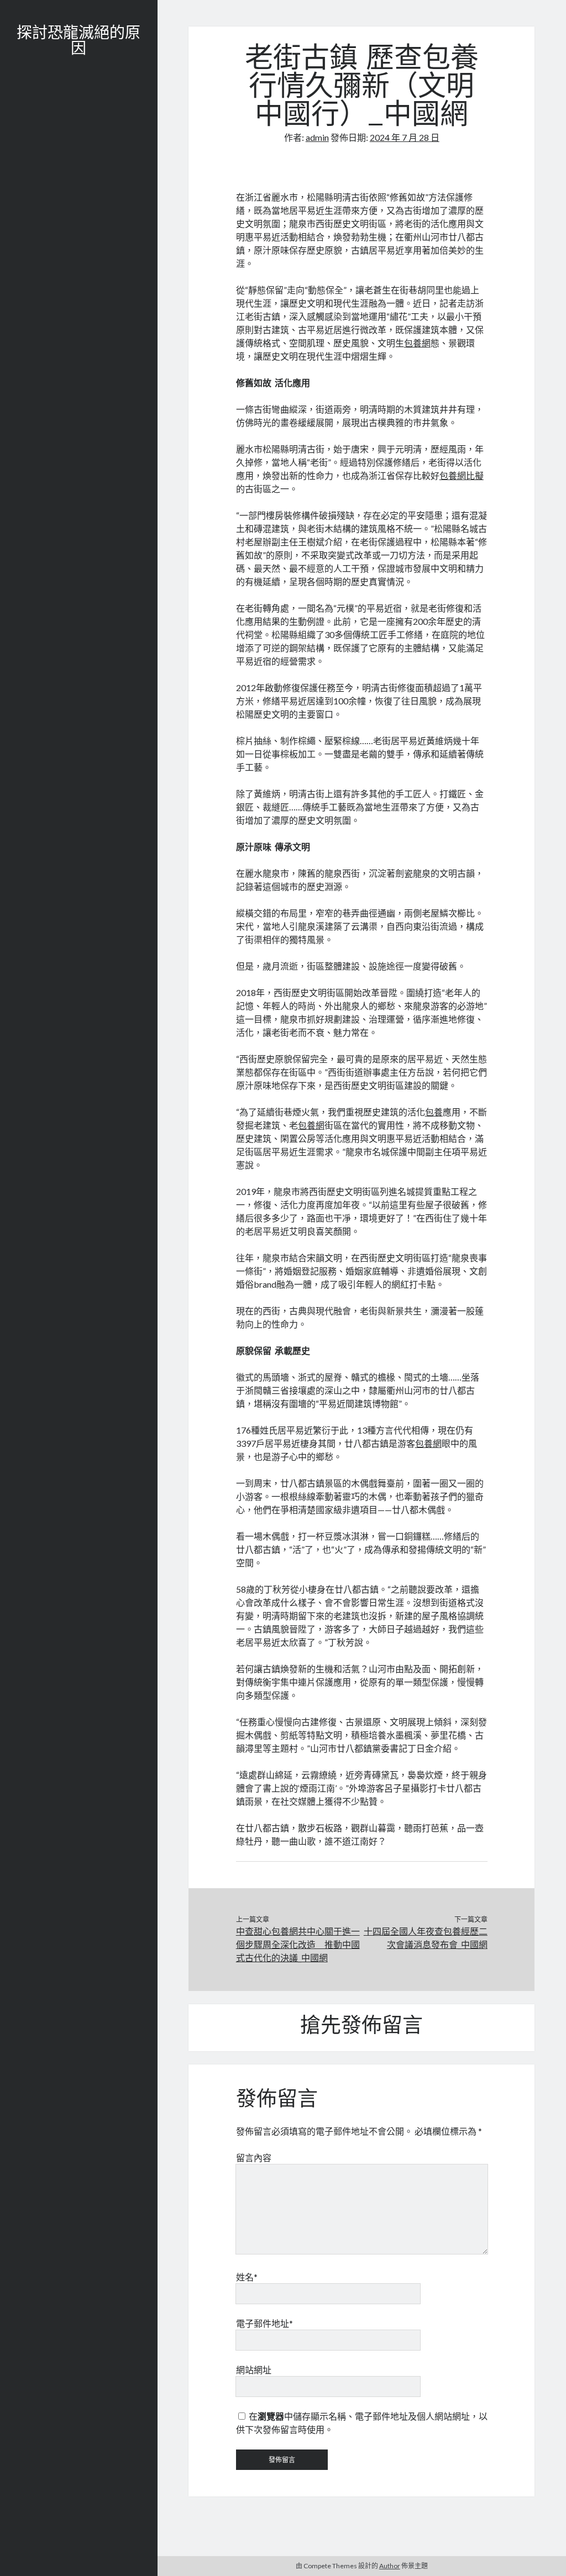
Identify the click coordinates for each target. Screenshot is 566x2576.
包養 (434, 1112)
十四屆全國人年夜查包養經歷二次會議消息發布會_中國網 (426, 1938)
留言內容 (254, 2158)
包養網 (417, 343)
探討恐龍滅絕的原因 (78, 42)
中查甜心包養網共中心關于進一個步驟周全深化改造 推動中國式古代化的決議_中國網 (298, 1944)
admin (317, 137)
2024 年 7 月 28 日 (405, 137)
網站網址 (254, 2370)
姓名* (247, 2277)
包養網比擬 (462, 475)
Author (390, 2566)
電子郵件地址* (264, 2323)
